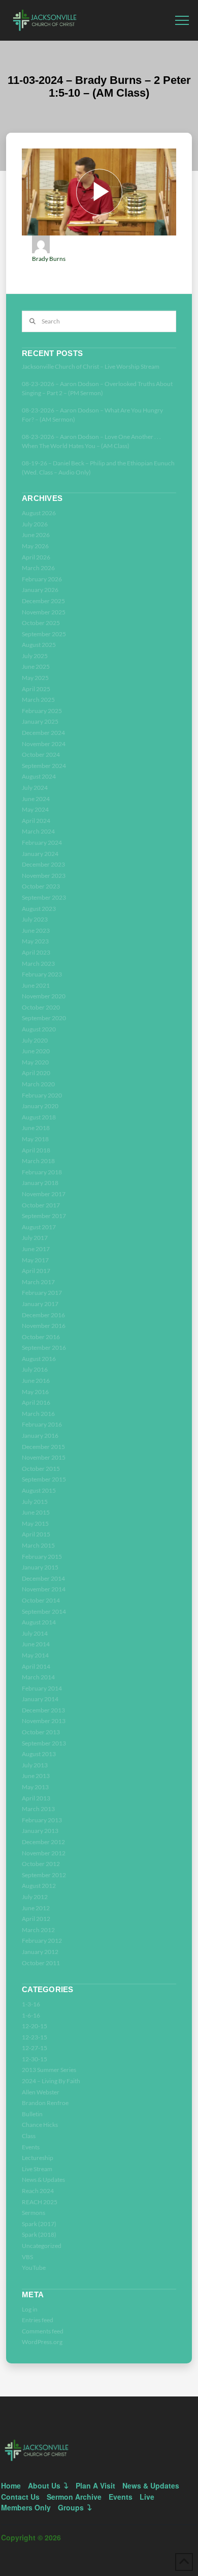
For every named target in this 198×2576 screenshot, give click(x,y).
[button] (182, 21)
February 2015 (42, 1557)
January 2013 (40, 1831)
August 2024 (39, 776)
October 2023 (41, 886)
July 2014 (35, 1633)
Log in (30, 2309)
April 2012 (36, 1919)
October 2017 (41, 1205)
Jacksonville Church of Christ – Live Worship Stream (91, 366)
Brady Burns (49, 259)
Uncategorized (42, 2246)
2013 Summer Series (49, 2070)
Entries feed (38, 2320)
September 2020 (44, 1018)
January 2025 (40, 721)
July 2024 (35, 788)
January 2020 (40, 1106)
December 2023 (43, 864)
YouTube (34, 2268)
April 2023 (36, 952)
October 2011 (41, 1963)
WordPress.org (42, 2342)
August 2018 (39, 1117)
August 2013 (39, 1754)
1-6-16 (31, 2015)
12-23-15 (35, 2037)
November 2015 (44, 1457)
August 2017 (39, 1227)
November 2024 (44, 744)
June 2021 (36, 985)
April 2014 (36, 1666)
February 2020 (42, 1095)
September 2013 (44, 1743)
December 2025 (43, 601)
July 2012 (35, 1897)
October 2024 (41, 754)
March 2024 (38, 831)
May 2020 (35, 1062)
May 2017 (35, 1260)
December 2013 (43, 1710)
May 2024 (35, 809)
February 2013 (42, 1820)
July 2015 (35, 1502)
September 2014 (44, 1611)
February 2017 (42, 1293)
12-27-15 (35, 2048)
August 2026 (39, 513)
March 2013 (38, 1809)
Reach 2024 (38, 2191)
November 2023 (44, 876)
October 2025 (41, 623)
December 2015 (43, 1447)
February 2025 (42, 711)
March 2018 (38, 1161)
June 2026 (36, 535)
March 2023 (38, 964)
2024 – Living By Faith (51, 2081)
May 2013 (35, 1787)
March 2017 (38, 1282)
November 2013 (44, 1721)
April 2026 (36, 557)
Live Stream (37, 2169)
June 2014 (36, 1644)
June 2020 (36, 1051)
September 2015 (44, 1479)
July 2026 (35, 524)
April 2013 (36, 1798)
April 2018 (36, 1150)
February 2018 (42, 1172)
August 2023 (39, 909)
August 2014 (39, 1622)
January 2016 (40, 1435)
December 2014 (43, 1578)
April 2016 (36, 1402)
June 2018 (36, 1128)
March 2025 (38, 700)
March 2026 (38, 568)
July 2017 (35, 1238)
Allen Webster (41, 2092)
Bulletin (32, 2114)
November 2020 (44, 996)
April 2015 (36, 1534)
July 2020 (35, 1040)
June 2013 (36, 1776)
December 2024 (43, 733)
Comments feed (43, 2331)
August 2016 (39, 1359)
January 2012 (40, 1952)
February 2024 (42, 842)
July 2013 (35, 1765)
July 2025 (35, 656)
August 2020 (39, 1029)
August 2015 (39, 1490)
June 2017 (36, 1249)
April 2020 (36, 1073)
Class (29, 2136)
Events (31, 2147)
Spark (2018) (39, 2234)
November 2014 (44, 1589)
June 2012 (36, 1908)
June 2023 (36, 930)
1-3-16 (31, 2004)
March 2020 (38, 1084)
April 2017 (36, 1271)
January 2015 (40, 1567)
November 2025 (44, 612)
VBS (27, 2257)
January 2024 (40, 854)
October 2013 (41, 1732)
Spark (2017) (39, 2224)
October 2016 (41, 1337)
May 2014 (35, 1655)
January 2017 (40, 1304)
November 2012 (44, 1853)
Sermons (34, 2213)
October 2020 (41, 1007)
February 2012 (42, 1941)
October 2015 (41, 1469)
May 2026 (35, 546)
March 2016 (38, 1414)
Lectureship (38, 2158)
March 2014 (38, 1677)
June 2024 (36, 799)
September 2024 (44, 766)
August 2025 (39, 645)
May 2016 (35, 1392)
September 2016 (44, 1348)
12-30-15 (35, 2059)
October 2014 (41, 1600)
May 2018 (35, 1139)
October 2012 (41, 1864)
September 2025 (44, 634)
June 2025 (36, 667)
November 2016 (44, 1326)
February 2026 (42, 579)
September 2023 (44, 897)
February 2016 (42, 1424)
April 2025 (36, 689)
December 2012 (43, 1842)
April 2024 (36, 821)
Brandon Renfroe (45, 2103)
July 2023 (35, 919)
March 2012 (38, 1930)
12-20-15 (35, 2026)
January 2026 (40, 590)
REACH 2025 (40, 2202)
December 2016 (43, 1315)
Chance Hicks (40, 2125)
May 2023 (35, 941)
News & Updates (43, 2180)
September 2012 (44, 1875)
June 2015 (36, 1512)
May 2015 (35, 1523)
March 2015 (38, 1545)
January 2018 (40, 1183)
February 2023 (42, 974)
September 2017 (44, 1216)
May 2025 (35, 678)
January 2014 (40, 1699)
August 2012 (39, 1886)
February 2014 (42, 1688)
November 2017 (44, 1194)
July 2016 (35, 1369)
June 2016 (36, 1381)
